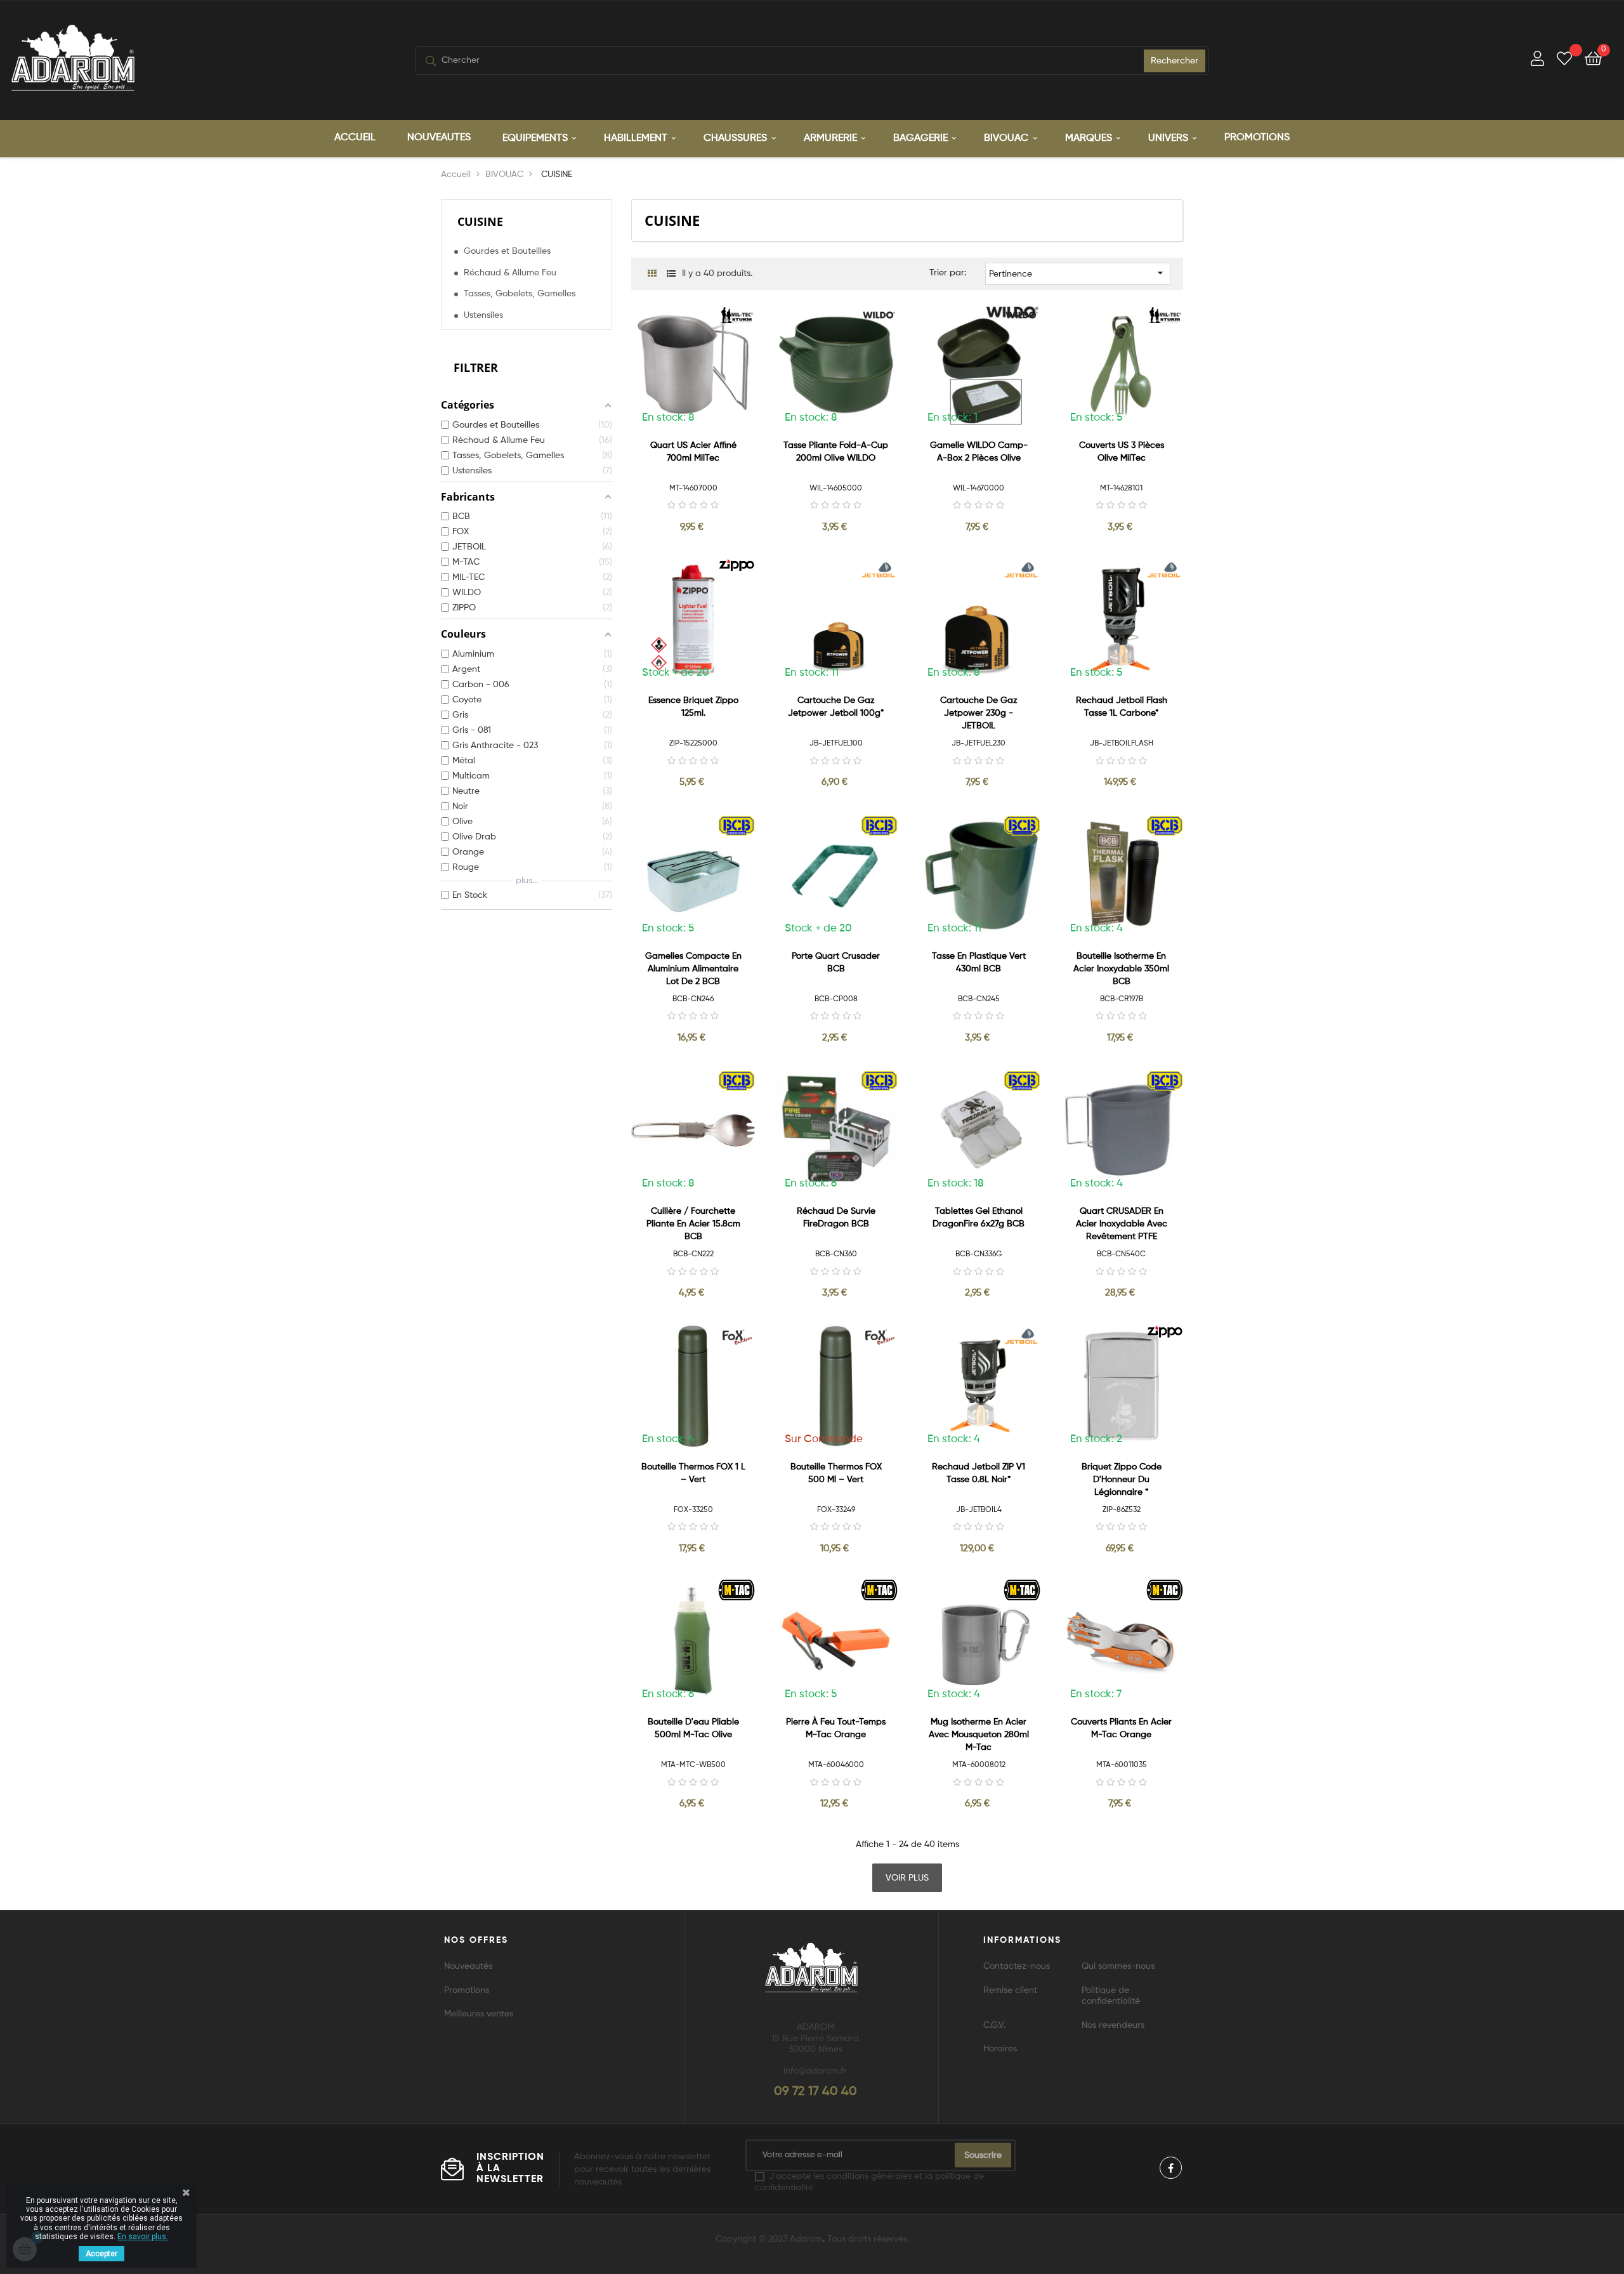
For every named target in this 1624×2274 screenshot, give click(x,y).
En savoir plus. (143, 2237)
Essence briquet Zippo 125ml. (693, 707)
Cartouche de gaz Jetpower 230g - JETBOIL (979, 713)
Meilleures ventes (479, 2014)
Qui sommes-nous (1118, 1966)
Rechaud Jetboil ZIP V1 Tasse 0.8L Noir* (979, 1473)
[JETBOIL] (880, 570)
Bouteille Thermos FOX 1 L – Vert (693, 1473)
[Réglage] (1537, 61)
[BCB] (737, 825)
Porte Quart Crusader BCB (836, 963)
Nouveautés (468, 1966)
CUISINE (480, 221)
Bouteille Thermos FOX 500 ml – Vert (836, 1473)
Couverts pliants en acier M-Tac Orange (1121, 1728)
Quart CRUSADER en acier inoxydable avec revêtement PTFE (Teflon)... (1122, 1225)
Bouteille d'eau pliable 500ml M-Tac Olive (693, 1728)
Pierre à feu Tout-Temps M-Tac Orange (836, 1728)
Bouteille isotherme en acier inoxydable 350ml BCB (1121, 969)
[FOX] (737, 1336)
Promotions (467, 1990)
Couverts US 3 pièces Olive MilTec (1122, 452)
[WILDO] (880, 315)
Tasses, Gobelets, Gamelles (520, 294)
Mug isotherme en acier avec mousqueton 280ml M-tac (979, 1735)
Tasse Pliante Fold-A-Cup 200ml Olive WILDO (836, 452)
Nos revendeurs (1113, 2025)
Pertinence (1078, 273)
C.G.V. (994, 2025)
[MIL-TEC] (737, 315)
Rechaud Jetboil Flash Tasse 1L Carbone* (1122, 707)
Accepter (101, 2254)
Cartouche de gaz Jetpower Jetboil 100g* (836, 707)
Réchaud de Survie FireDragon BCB (836, 1218)
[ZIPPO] (737, 565)
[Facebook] (1171, 2168)
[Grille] (652, 274)
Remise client (1010, 1990)
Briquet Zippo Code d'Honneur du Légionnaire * (1122, 1480)
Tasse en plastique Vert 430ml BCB (979, 963)
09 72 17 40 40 (815, 2092)
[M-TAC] (737, 1589)
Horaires (1000, 2049)
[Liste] (671, 274)
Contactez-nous (1017, 1966)
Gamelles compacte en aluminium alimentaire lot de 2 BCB (693, 969)
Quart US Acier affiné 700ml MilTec (693, 452)
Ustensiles (483, 315)
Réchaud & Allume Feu (510, 273)
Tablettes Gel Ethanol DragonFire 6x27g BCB (979, 1218)
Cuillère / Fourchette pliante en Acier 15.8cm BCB (693, 1224)
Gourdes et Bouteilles (507, 251)
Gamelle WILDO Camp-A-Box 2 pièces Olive (979, 452)
